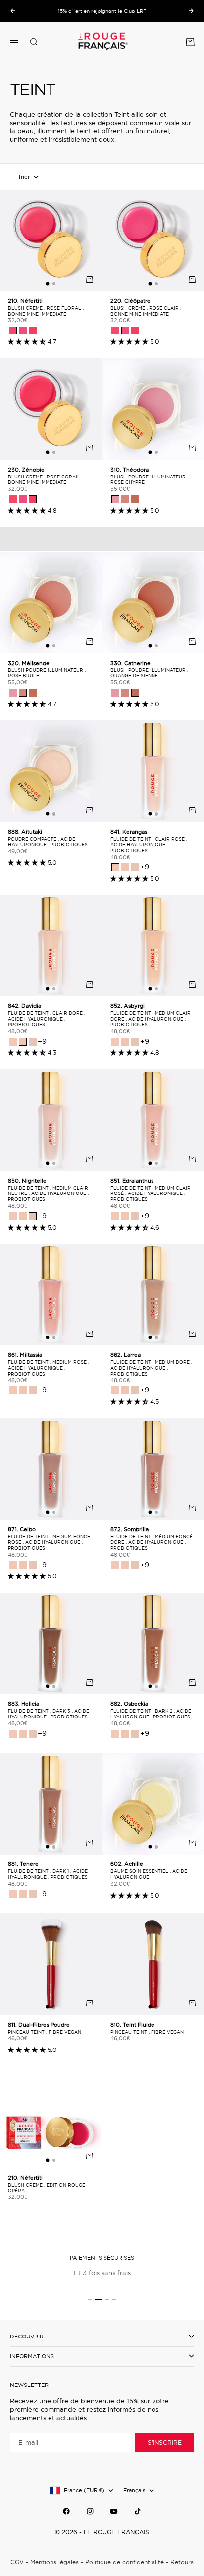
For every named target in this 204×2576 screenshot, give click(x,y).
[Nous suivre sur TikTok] (138, 2511)
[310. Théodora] (115, 499)
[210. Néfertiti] (13, 331)
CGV (17, 2562)
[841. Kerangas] (115, 867)
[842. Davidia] (125, 867)
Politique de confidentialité (125, 2562)
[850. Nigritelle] (135, 867)
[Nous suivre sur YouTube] (114, 2511)
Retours (182, 2562)
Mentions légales (54, 2562)
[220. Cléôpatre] (23, 331)
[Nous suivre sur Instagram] (90, 2511)
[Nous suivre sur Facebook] (66, 2511)
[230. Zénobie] (33, 331)
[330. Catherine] (135, 499)
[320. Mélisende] (125, 499)
